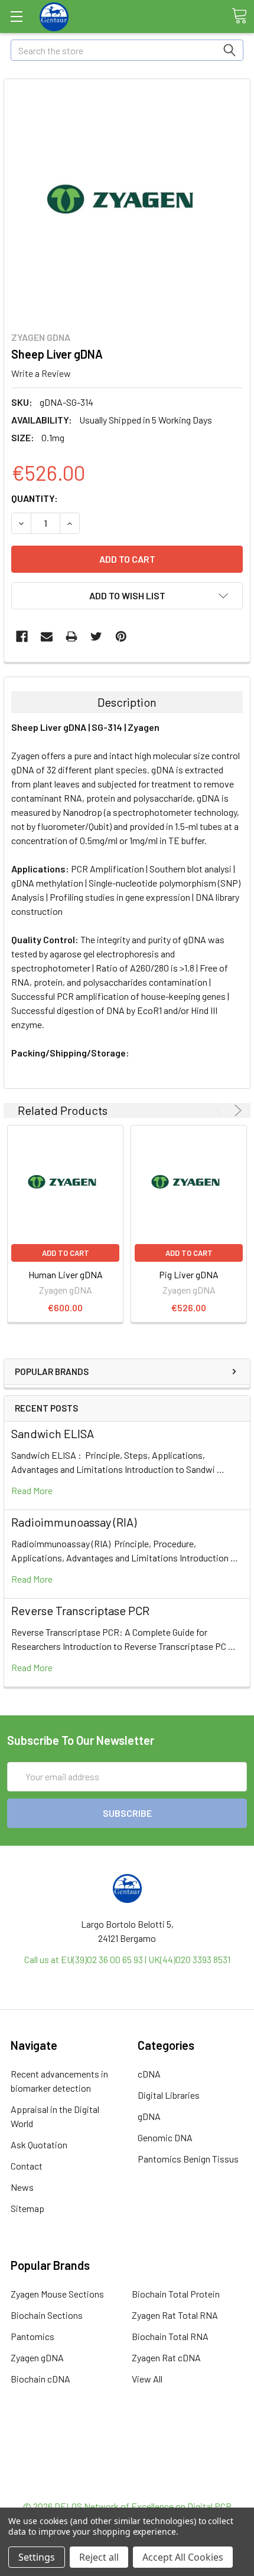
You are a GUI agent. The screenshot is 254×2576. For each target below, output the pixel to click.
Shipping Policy (127, 2457)
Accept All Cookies (183, 2557)
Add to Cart (66, 1253)
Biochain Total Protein (176, 2294)
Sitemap (27, 2208)
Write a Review (41, 373)
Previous (221, 1110)
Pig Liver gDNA (189, 1274)
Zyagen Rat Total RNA (175, 2315)
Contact (27, 2166)
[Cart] (239, 16)
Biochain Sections (47, 2315)
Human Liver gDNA (66, 1274)
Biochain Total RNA (170, 2336)
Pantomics (32, 2336)
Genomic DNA (165, 2137)
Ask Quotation (39, 2145)
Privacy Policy (127, 2485)
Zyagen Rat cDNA (166, 2357)
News (22, 2187)
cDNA (149, 2074)
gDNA (149, 2116)
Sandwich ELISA (53, 1433)
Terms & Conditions (127, 2442)
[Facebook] (22, 636)
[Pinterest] (121, 636)
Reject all (99, 2557)
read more (32, 1490)
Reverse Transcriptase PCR (80, 1610)
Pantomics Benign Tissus (188, 2159)
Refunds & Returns (127, 2471)
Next (236, 1110)
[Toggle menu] (16, 16)
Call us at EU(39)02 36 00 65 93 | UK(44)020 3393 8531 (127, 1959)
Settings (37, 2557)
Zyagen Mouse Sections (57, 2294)
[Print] (71, 636)
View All (147, 2379)
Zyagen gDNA (37, 2357)
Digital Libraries (169, 2095)
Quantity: (35, 498)
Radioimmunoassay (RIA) (74, 1522)
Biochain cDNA (40, 2379)
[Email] (47, 636)
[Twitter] (96, 636)
